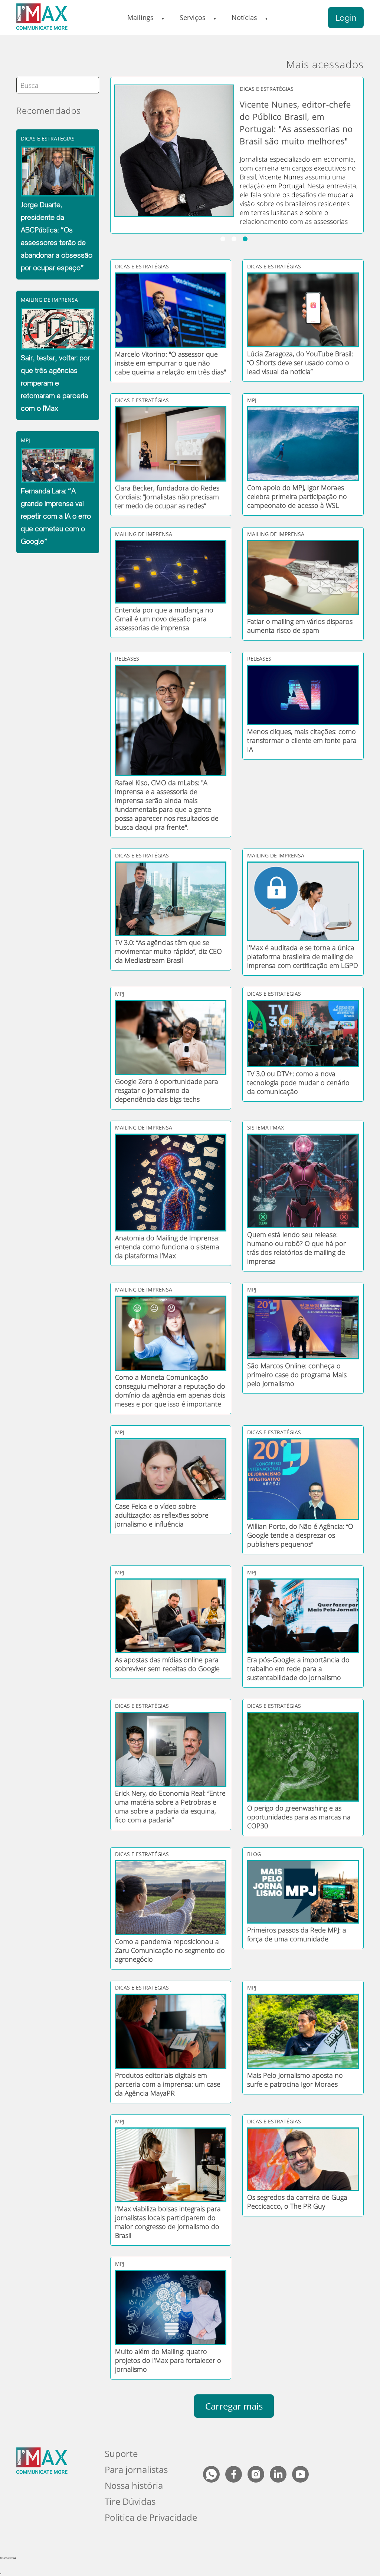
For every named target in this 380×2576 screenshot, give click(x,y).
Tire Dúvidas (130, 2501)
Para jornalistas (136, 2469)
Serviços (193, 17)
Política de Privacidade (151, 2517)
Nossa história (134, 2485)
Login (346, 18)
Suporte (121, 2453)
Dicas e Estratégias (48, 138)
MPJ (25, 440)
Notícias (244, 17)
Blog (254, 1854)
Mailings (140, 17)
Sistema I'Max (266, 1127)
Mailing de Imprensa (49, 300)
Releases (127, 659)
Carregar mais (234, 2406)
